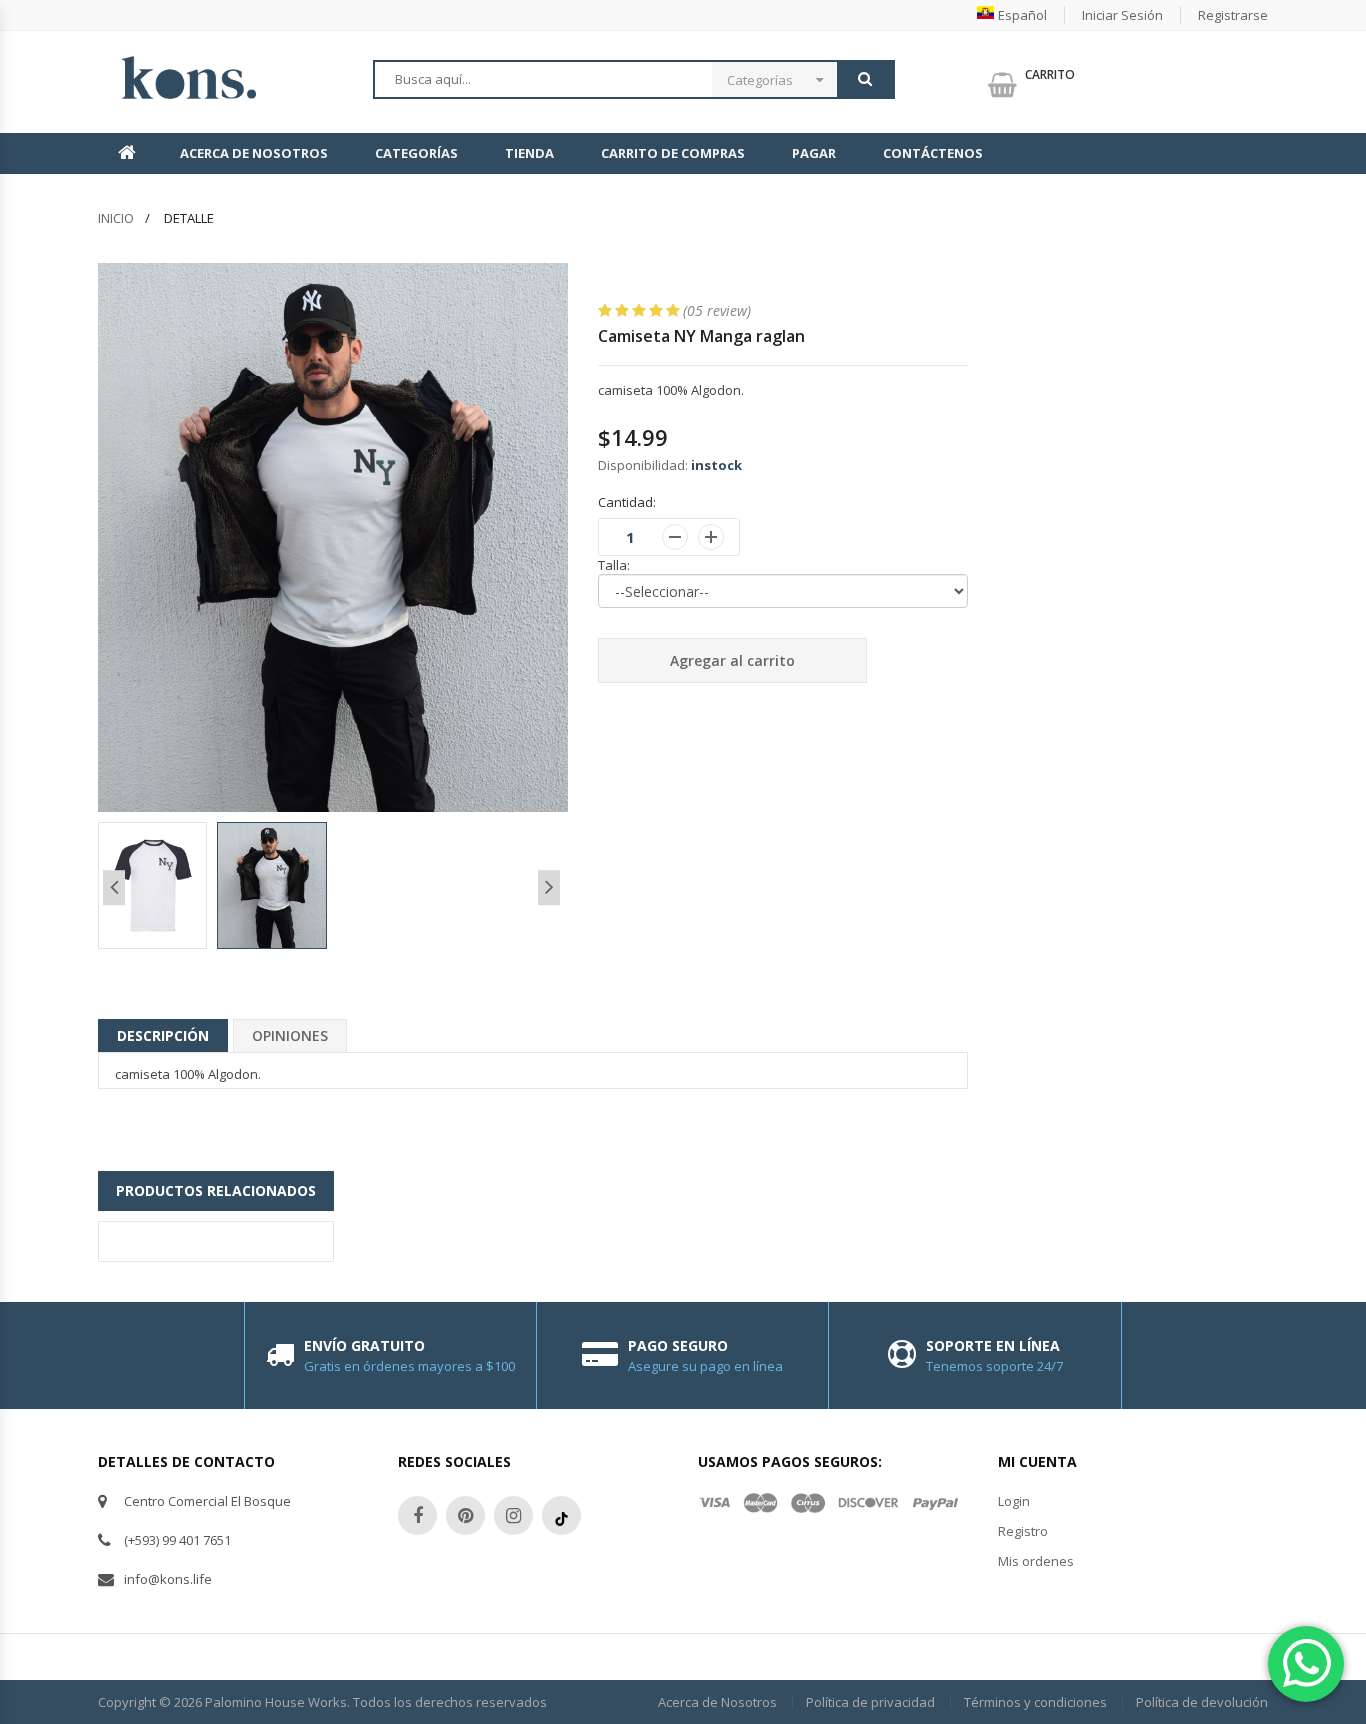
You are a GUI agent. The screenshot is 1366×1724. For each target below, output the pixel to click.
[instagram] (513, 1515)
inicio (116, 218)
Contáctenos (933, 153)
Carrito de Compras (673, 153)
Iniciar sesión (1122, 15)
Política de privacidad (870, 1702)
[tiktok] (561, 1515)
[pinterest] (465, 1515)
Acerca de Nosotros (254, 153)
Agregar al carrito (732, 660)
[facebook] (417, 1515)
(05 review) (717, 310)
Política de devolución (1202, 1702)
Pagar (814, 153)
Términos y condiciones (1035, 1702)
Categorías (760, 80)
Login (1014, 1501)
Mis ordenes (1036, 1561)
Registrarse (1233, 15)
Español (1022, 15)
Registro (1023, 1531)
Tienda (529, 153)
